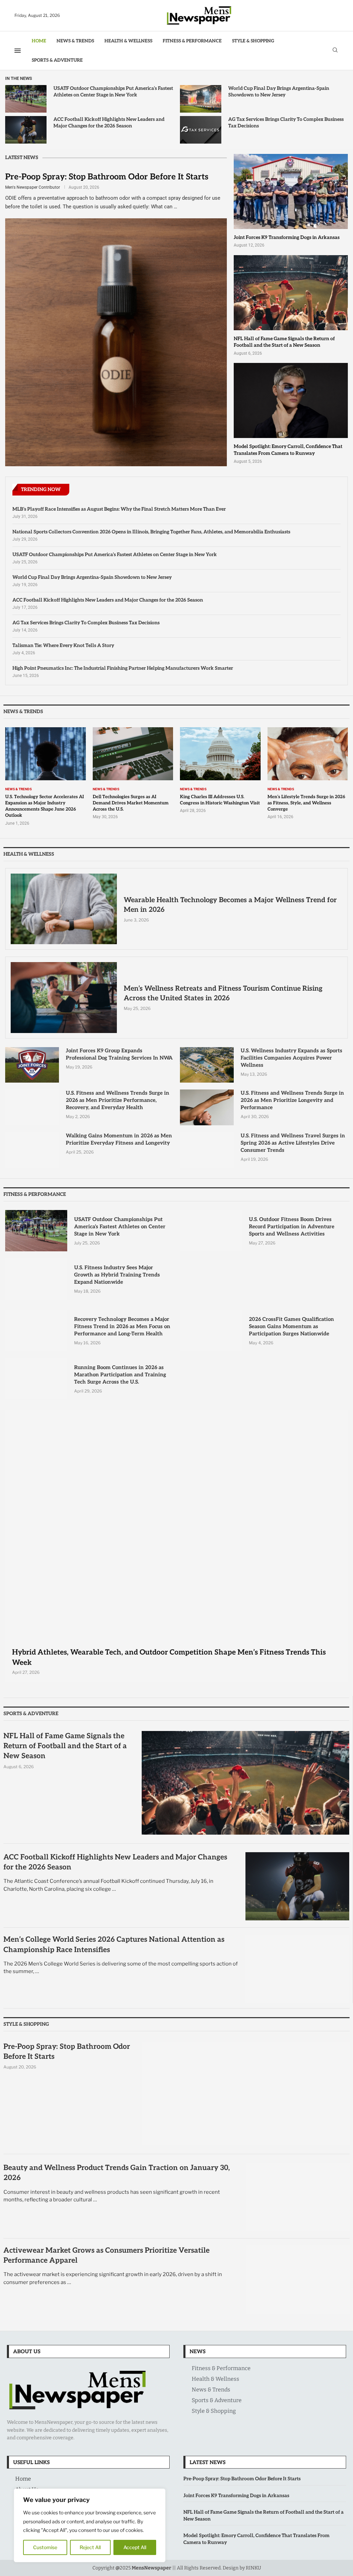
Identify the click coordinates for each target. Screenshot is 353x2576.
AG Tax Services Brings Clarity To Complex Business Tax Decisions (86, 623)
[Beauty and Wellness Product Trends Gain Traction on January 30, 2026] (298, 2197)
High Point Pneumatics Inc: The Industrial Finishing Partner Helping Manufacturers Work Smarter (123, 668)
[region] (90, 2525)
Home (39, 41)
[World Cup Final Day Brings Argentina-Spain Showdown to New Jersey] (201, 99)
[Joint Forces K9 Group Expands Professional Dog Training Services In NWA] (32, 1065)
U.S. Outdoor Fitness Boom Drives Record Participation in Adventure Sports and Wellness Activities (292, 1227)
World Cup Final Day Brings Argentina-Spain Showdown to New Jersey (92, 577)
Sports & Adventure (57, 60)
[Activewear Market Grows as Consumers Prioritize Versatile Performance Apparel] (298, 2280)
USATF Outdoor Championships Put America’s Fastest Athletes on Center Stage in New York (115, 555)
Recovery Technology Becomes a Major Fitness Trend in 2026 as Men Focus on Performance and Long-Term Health (122, 1326)
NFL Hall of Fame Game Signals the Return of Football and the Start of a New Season (65, 1746)
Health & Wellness (128, 41)
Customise (45, 2547)
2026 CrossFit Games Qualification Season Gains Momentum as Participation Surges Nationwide (291, 1326)
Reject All (90, 2547)
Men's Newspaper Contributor (33, 187)
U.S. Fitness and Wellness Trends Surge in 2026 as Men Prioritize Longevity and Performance (292, 1100)
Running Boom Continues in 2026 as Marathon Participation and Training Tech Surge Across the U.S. (120, 1375)
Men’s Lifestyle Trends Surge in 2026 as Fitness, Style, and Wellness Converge (306, 803)
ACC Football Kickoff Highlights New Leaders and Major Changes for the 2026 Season (108, 600)
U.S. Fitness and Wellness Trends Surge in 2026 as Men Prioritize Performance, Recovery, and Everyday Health (118, 1100)
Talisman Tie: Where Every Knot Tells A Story (63, 645)
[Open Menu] (18, 51)
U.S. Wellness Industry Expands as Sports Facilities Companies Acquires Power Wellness (291, 1058)
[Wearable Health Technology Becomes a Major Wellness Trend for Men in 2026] (64, 909)
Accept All (135, 2547)
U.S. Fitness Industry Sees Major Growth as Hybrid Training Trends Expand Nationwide (117, 1275)
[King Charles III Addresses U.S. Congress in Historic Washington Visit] (220, 770)
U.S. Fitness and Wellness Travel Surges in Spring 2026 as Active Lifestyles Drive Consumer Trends (293, 1143)
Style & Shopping (253, 41)
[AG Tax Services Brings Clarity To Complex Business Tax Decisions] (201, 130)
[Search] (335, 50)
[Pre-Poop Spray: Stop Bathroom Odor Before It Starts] (116, 319)
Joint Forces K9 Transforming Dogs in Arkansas (287, 237)
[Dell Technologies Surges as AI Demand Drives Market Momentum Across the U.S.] (133, 774)
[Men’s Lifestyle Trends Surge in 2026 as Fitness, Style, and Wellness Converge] (308, 774)
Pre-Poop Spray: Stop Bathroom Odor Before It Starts (107, 177)
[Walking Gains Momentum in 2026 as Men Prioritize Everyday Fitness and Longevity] (32, 1150)
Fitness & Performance (192, 41)
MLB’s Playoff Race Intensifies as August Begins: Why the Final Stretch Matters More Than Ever (119, 509)
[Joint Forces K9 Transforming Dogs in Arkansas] (291, 201)
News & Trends (75, 41)
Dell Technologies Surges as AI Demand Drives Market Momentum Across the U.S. (131, 803)
